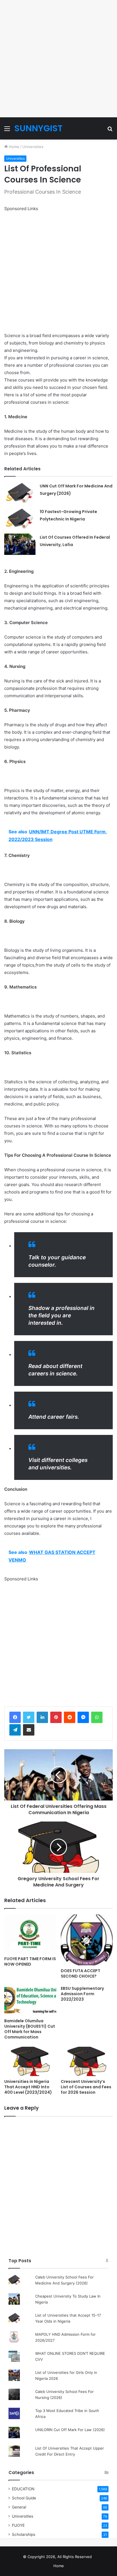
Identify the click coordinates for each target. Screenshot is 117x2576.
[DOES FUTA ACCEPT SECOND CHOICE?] (87, 1940)
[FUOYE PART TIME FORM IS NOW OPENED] (30, 1934)
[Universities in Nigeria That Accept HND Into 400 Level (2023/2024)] (30, 2061)
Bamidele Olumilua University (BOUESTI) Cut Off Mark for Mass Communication (30, 2029)
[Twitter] (29, 1717)
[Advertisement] (58, 59)
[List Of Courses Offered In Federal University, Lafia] (20, 544)
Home (13, 147)
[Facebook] (15, 1717)
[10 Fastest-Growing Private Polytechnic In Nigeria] (20, 519)
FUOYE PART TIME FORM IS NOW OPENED (30, 1961)
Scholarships (24, 2534)
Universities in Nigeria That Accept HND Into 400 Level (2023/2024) (28, 2087)
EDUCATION (23, 2489)
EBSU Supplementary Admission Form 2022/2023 (82, 1994)
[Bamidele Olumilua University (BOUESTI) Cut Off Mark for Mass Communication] (30, 2000)
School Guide (24, 2498)
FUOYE (18, 2525)
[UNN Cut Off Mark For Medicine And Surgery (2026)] (20, 493)
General (19, 2507)
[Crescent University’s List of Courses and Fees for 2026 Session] (87, 2061)
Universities (33, 147)
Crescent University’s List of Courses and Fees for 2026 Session (86, 2087)
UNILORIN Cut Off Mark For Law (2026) (70, 2430)
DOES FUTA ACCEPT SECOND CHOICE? (81, 1973)
